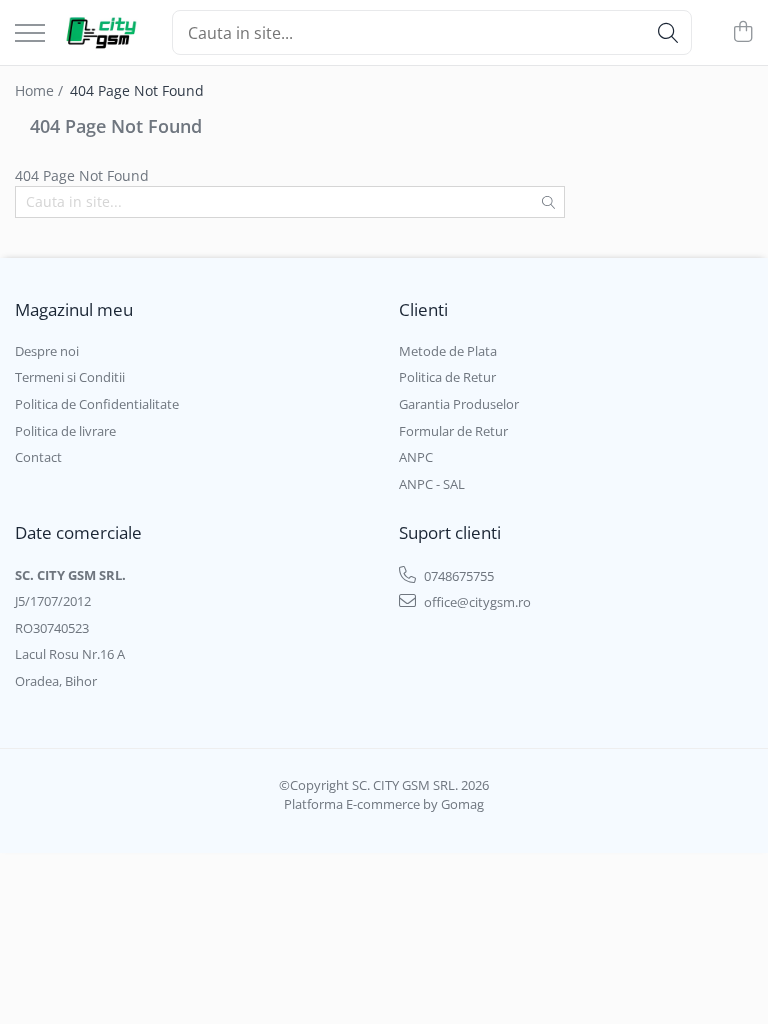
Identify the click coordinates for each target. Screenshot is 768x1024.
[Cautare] (668, 32)
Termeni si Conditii (70, 377)
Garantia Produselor (459, 404)
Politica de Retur (447, 377)
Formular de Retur (453, 431)
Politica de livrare (65, 431)
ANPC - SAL (432, 484)
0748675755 (457, 576)
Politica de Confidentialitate (97, 404)
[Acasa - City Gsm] (101, 33)
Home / (41, 90)
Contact (38, 457)
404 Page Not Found (137, 90)
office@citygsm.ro (476, 602)
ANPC (416, 457)
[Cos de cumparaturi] (742, 32)
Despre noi (47, 351)
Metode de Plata (448, 351)
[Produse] (30, 34)
